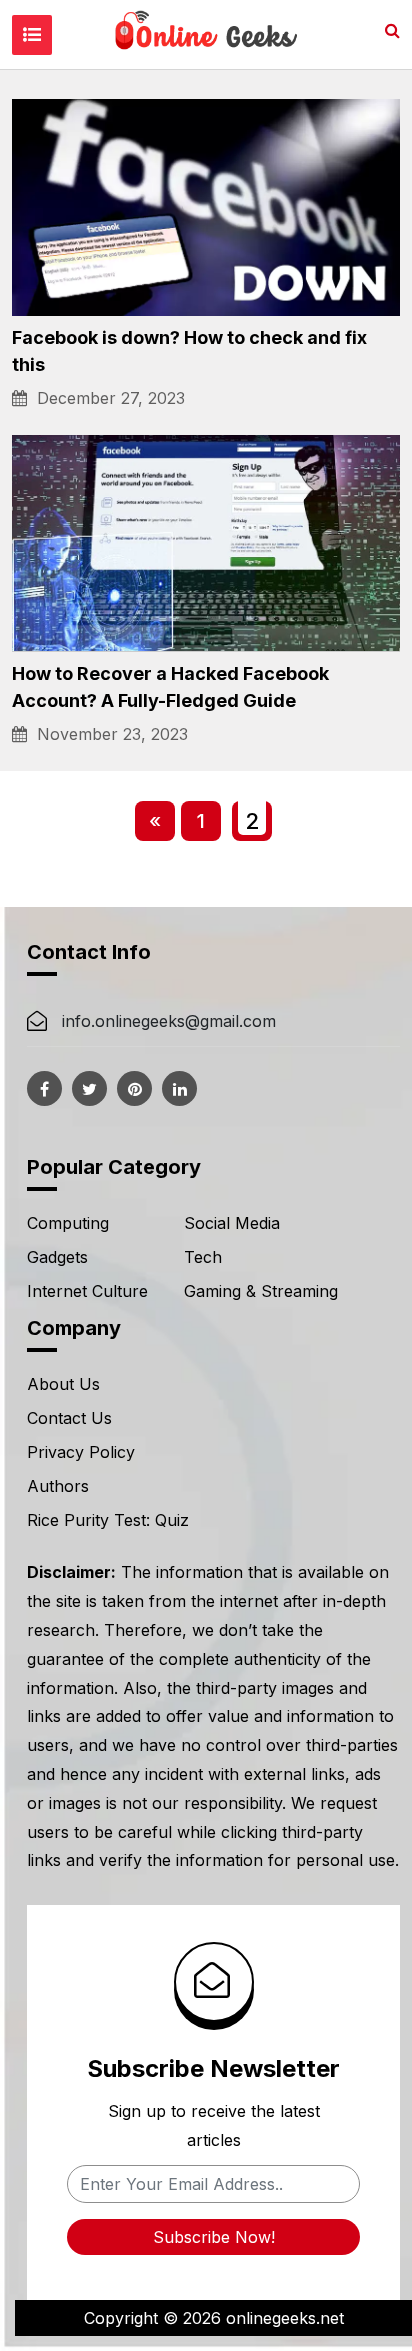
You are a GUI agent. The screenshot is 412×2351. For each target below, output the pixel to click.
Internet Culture (87, 1291)
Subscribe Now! (214, 2237)
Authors (58, 1486)
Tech (203, 1257)
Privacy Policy (81, 1452)
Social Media (232, 1223)
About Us (63, 1384)
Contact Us (69, 1418)
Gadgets (57, 1257)
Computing (68, 1223)
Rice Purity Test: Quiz (108, 1520)
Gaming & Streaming (261, 1291)
